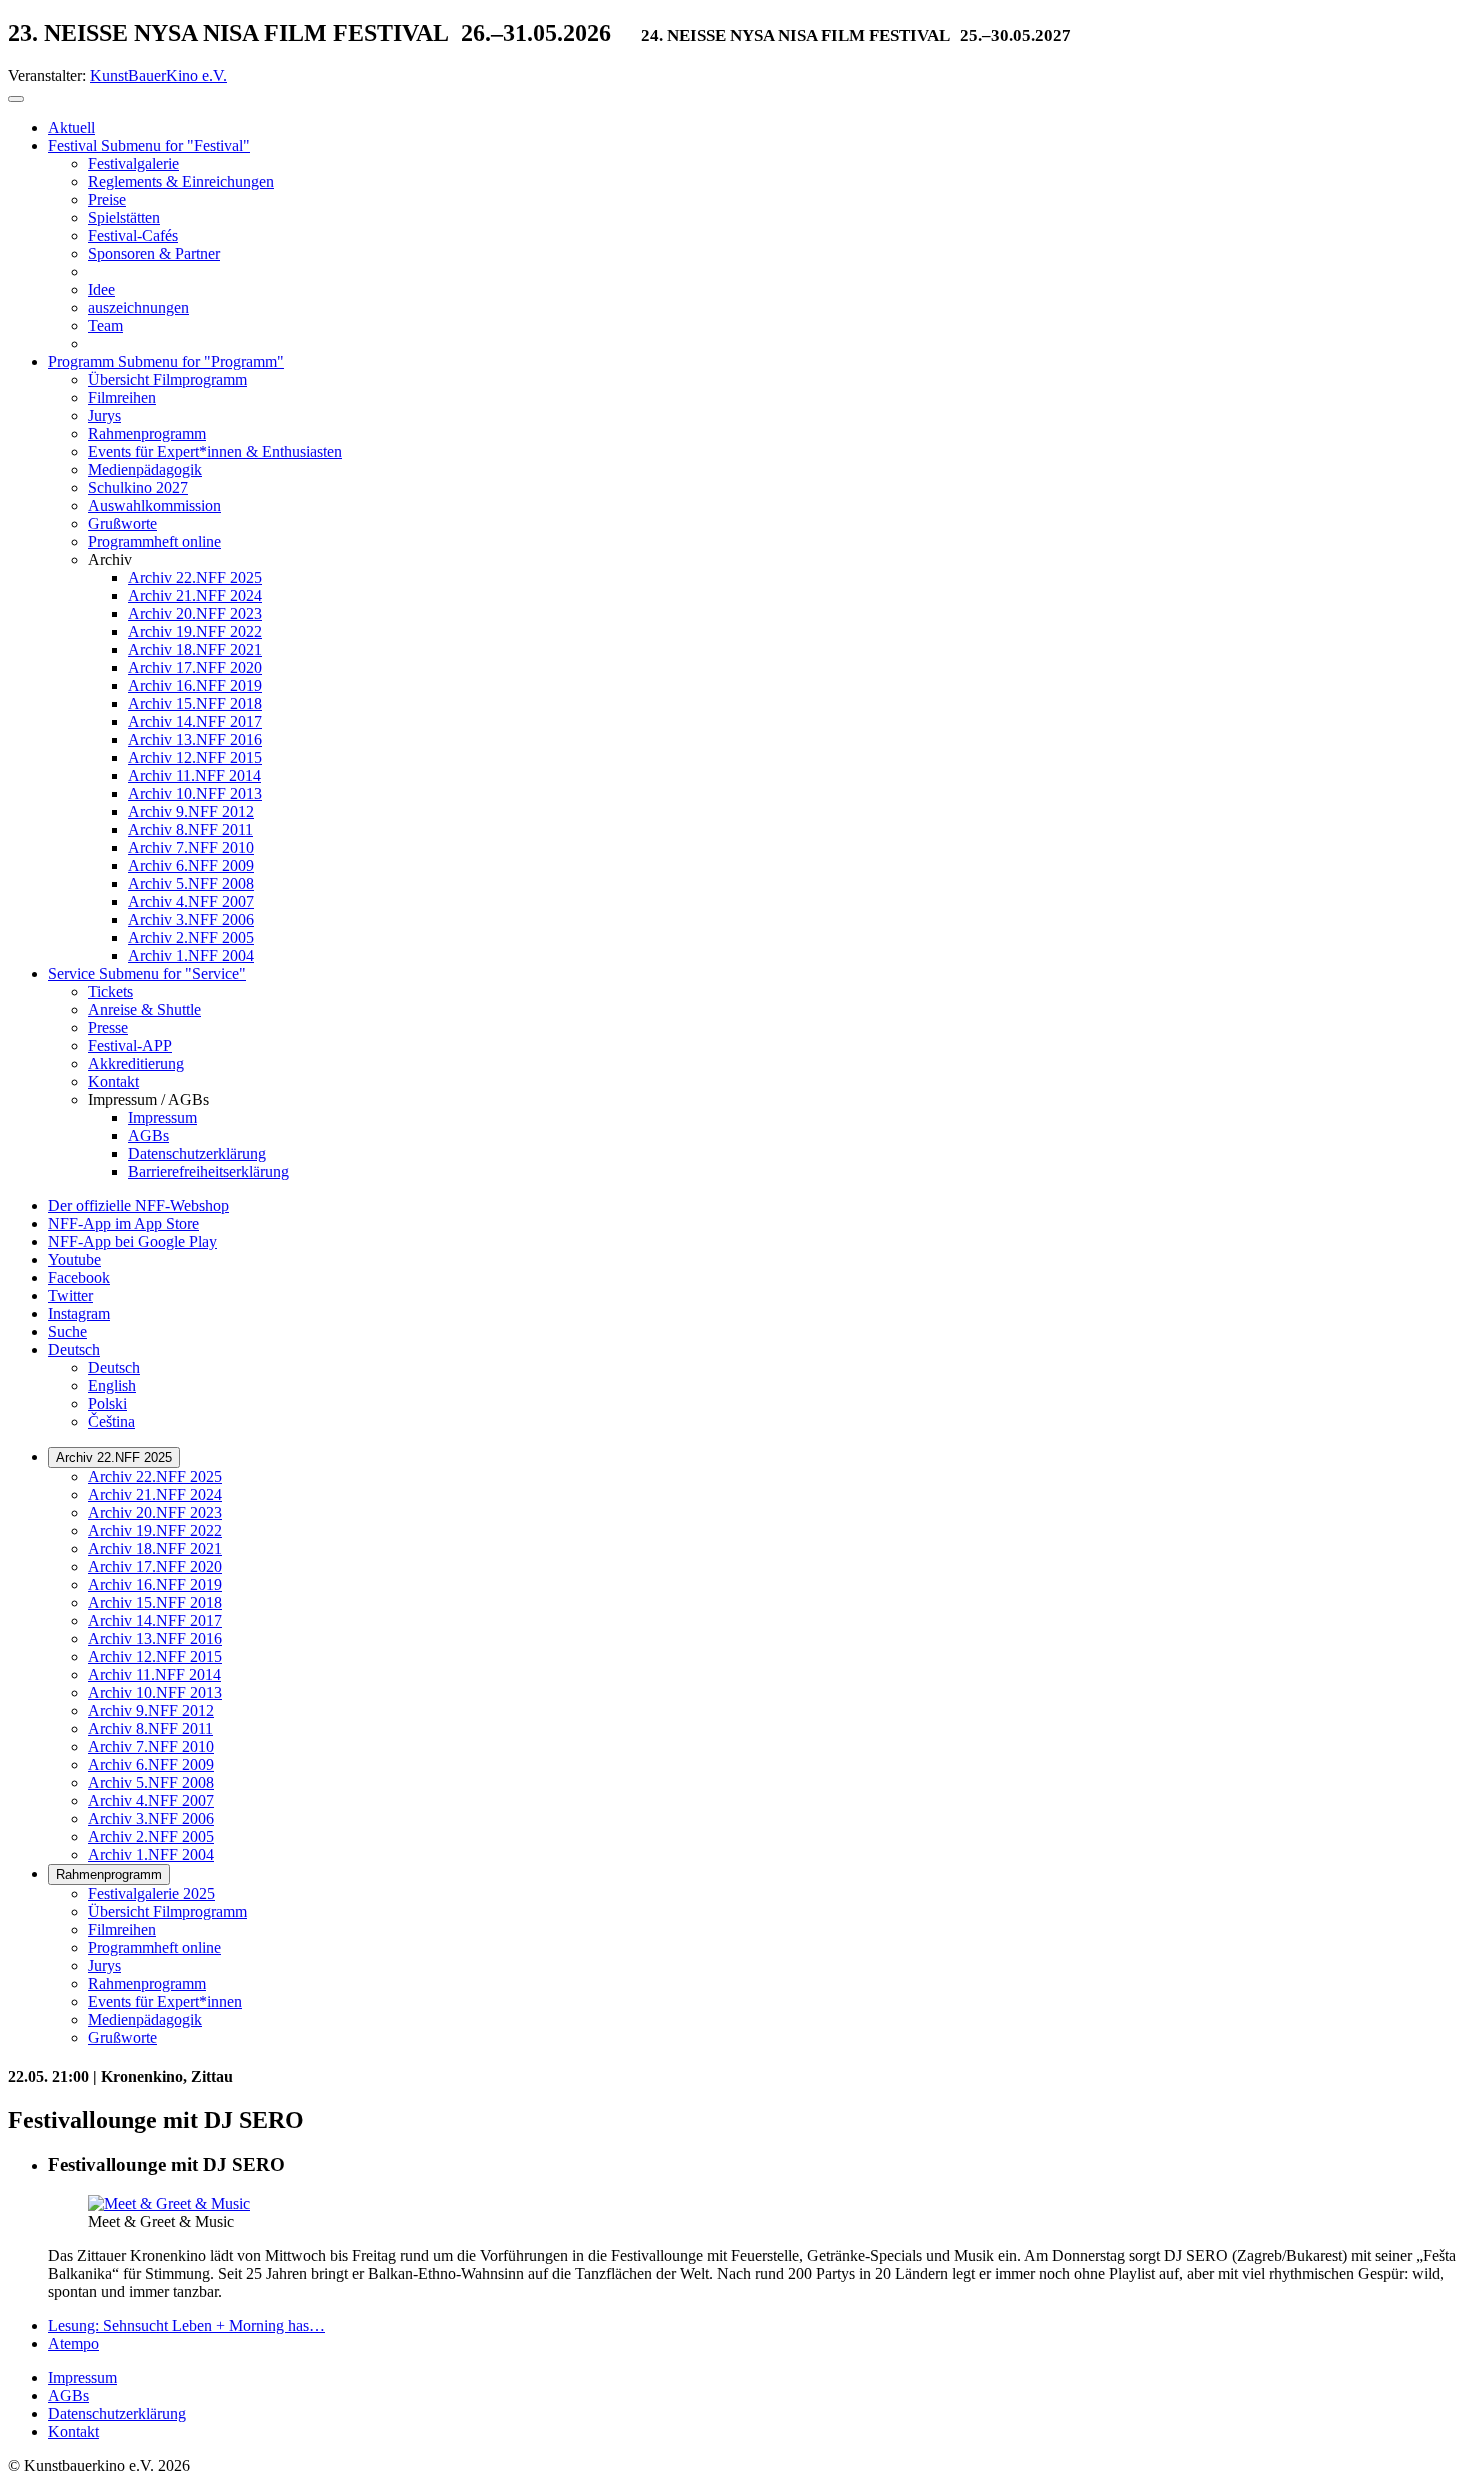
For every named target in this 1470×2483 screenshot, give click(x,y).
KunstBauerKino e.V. (158, 75)
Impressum (82, 2377)
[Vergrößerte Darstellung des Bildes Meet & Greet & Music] (169, 2203)
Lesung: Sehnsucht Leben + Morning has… (186, 2325)
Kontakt (73, 2431)
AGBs (68, 2395)
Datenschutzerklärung (117, 2413)
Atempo (73, 2343)
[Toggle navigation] (16, 99)
